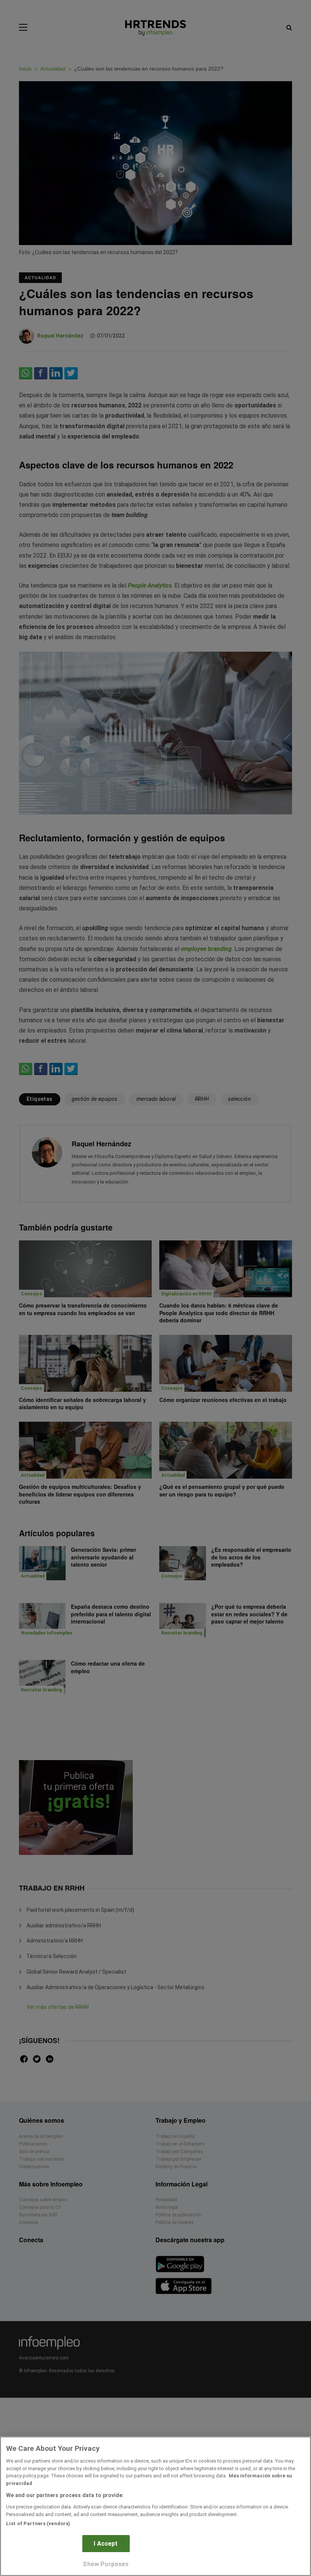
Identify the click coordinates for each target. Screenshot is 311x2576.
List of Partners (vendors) (38, 2523)
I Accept (106, 2544)
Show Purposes (106, 2564)
